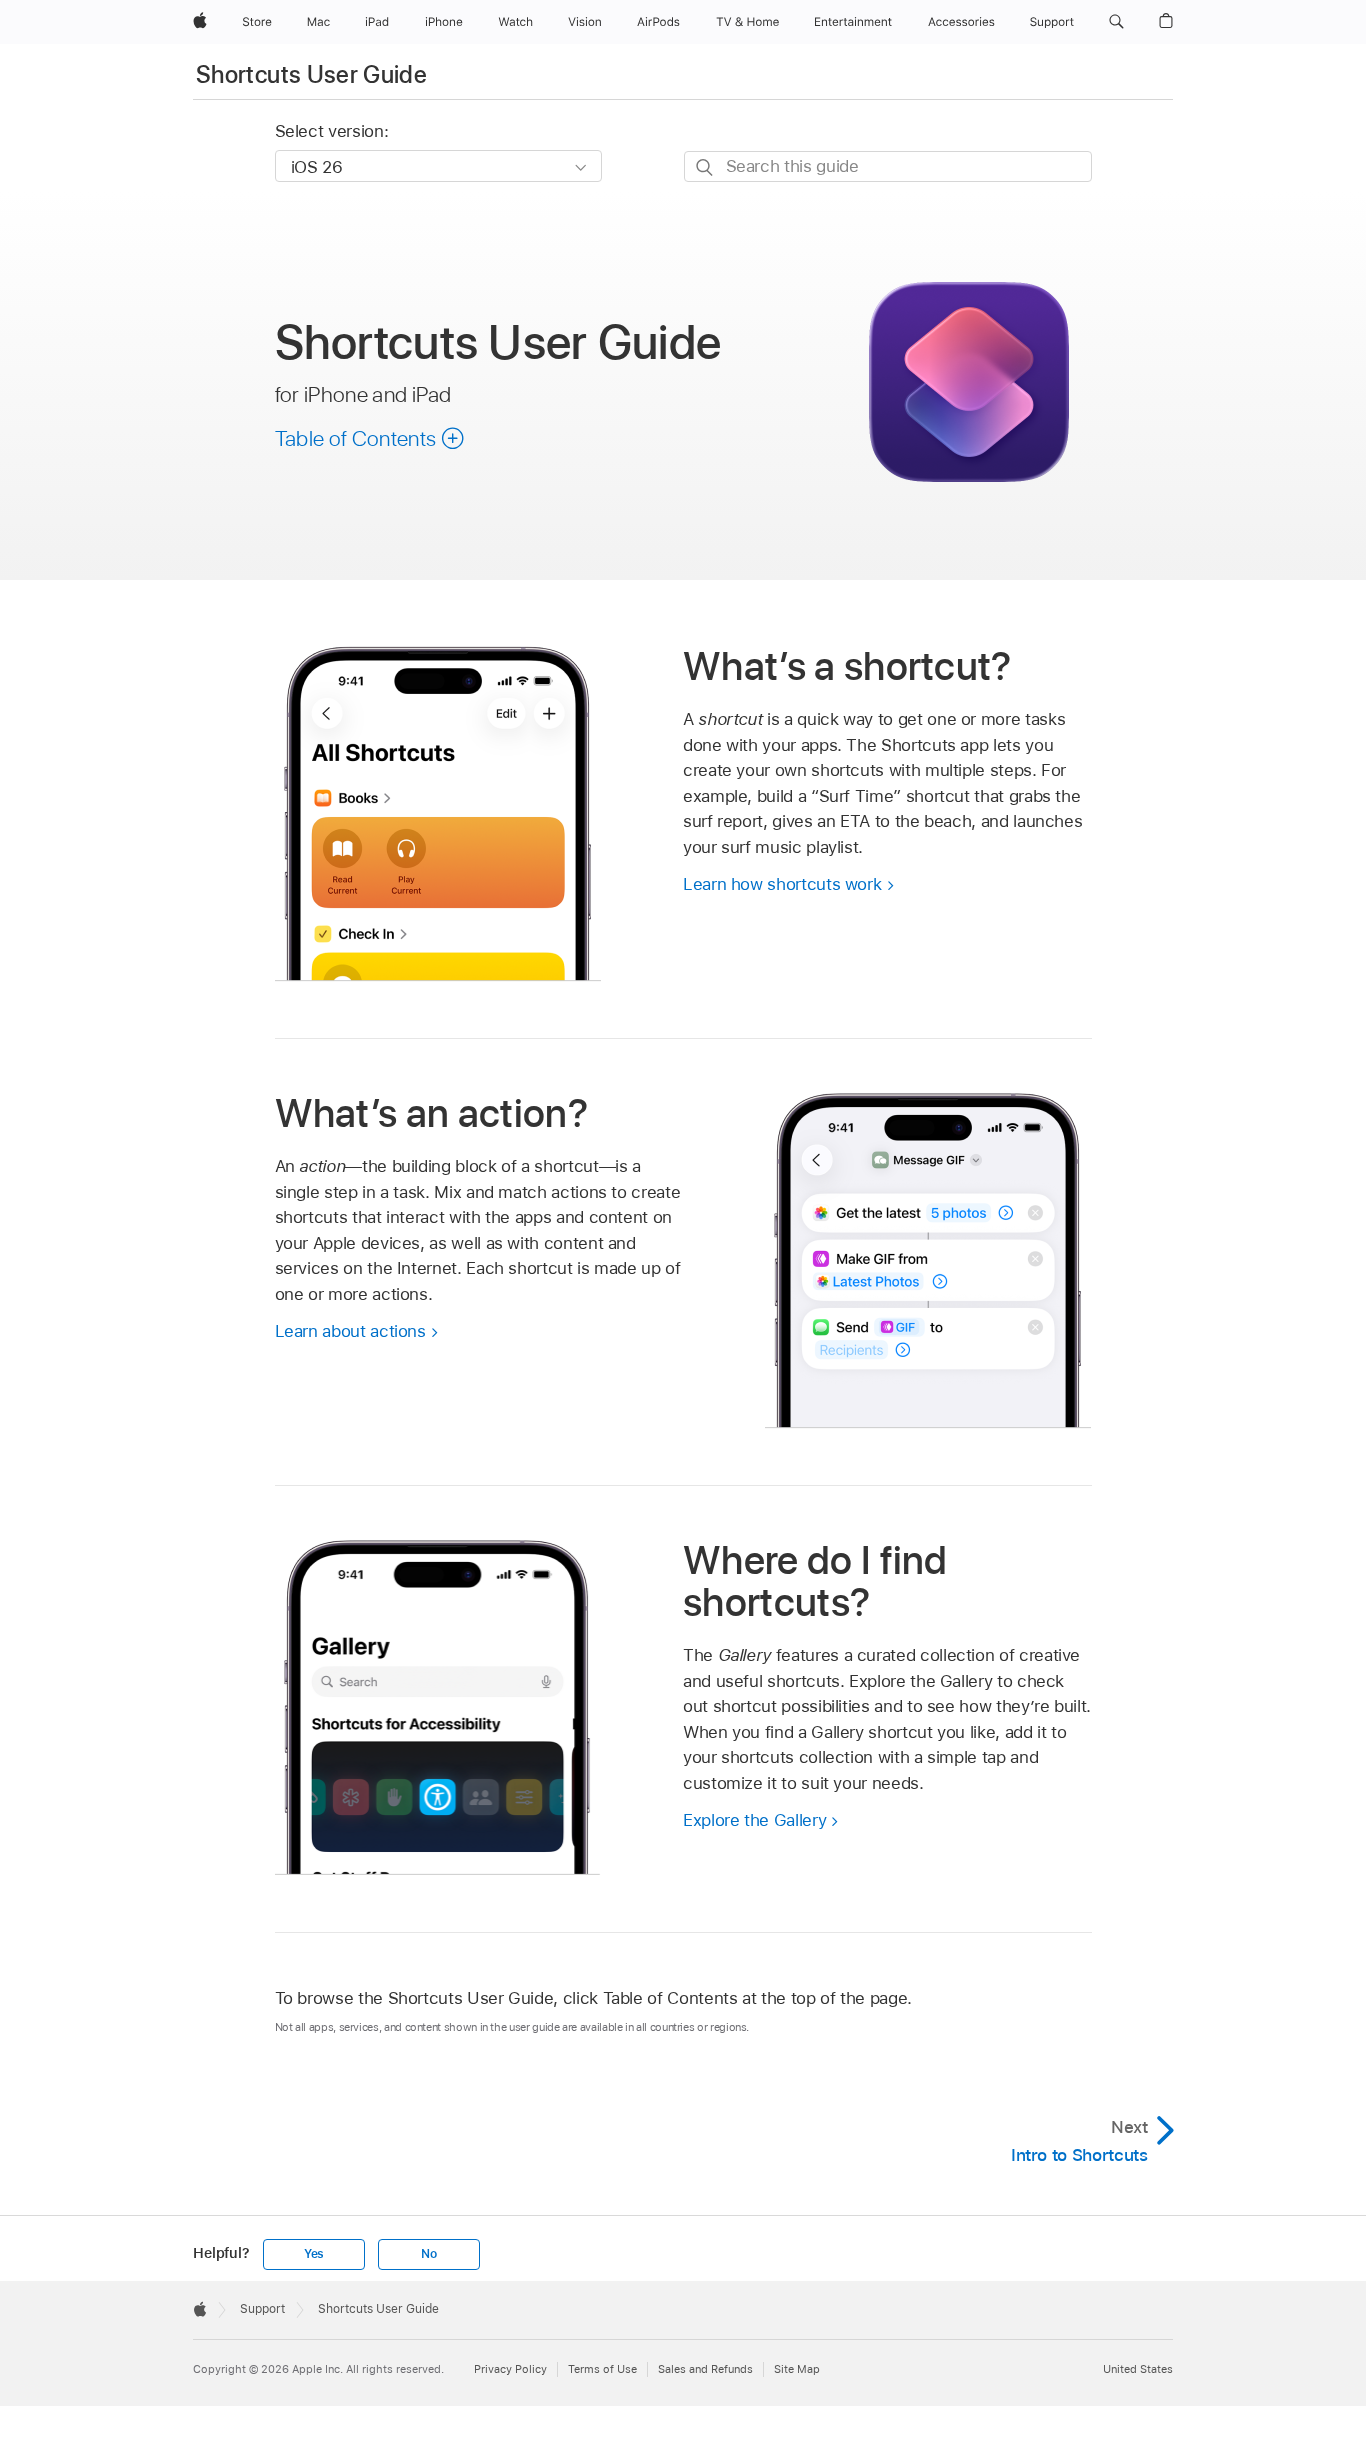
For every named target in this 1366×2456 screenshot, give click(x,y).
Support (262, 2309)
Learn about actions (350, 1331)
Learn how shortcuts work (782, 884)
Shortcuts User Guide (311, 74)
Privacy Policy (510, 2369)
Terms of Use (602, 2369)
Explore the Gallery (754, 1820)
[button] (1116, 22)
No (429, 2254)
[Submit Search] (705, 167)
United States (1138, 2369)
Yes (314, 2254)
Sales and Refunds (705, 2369)
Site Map (797, 2369)
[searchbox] (888, 166)
